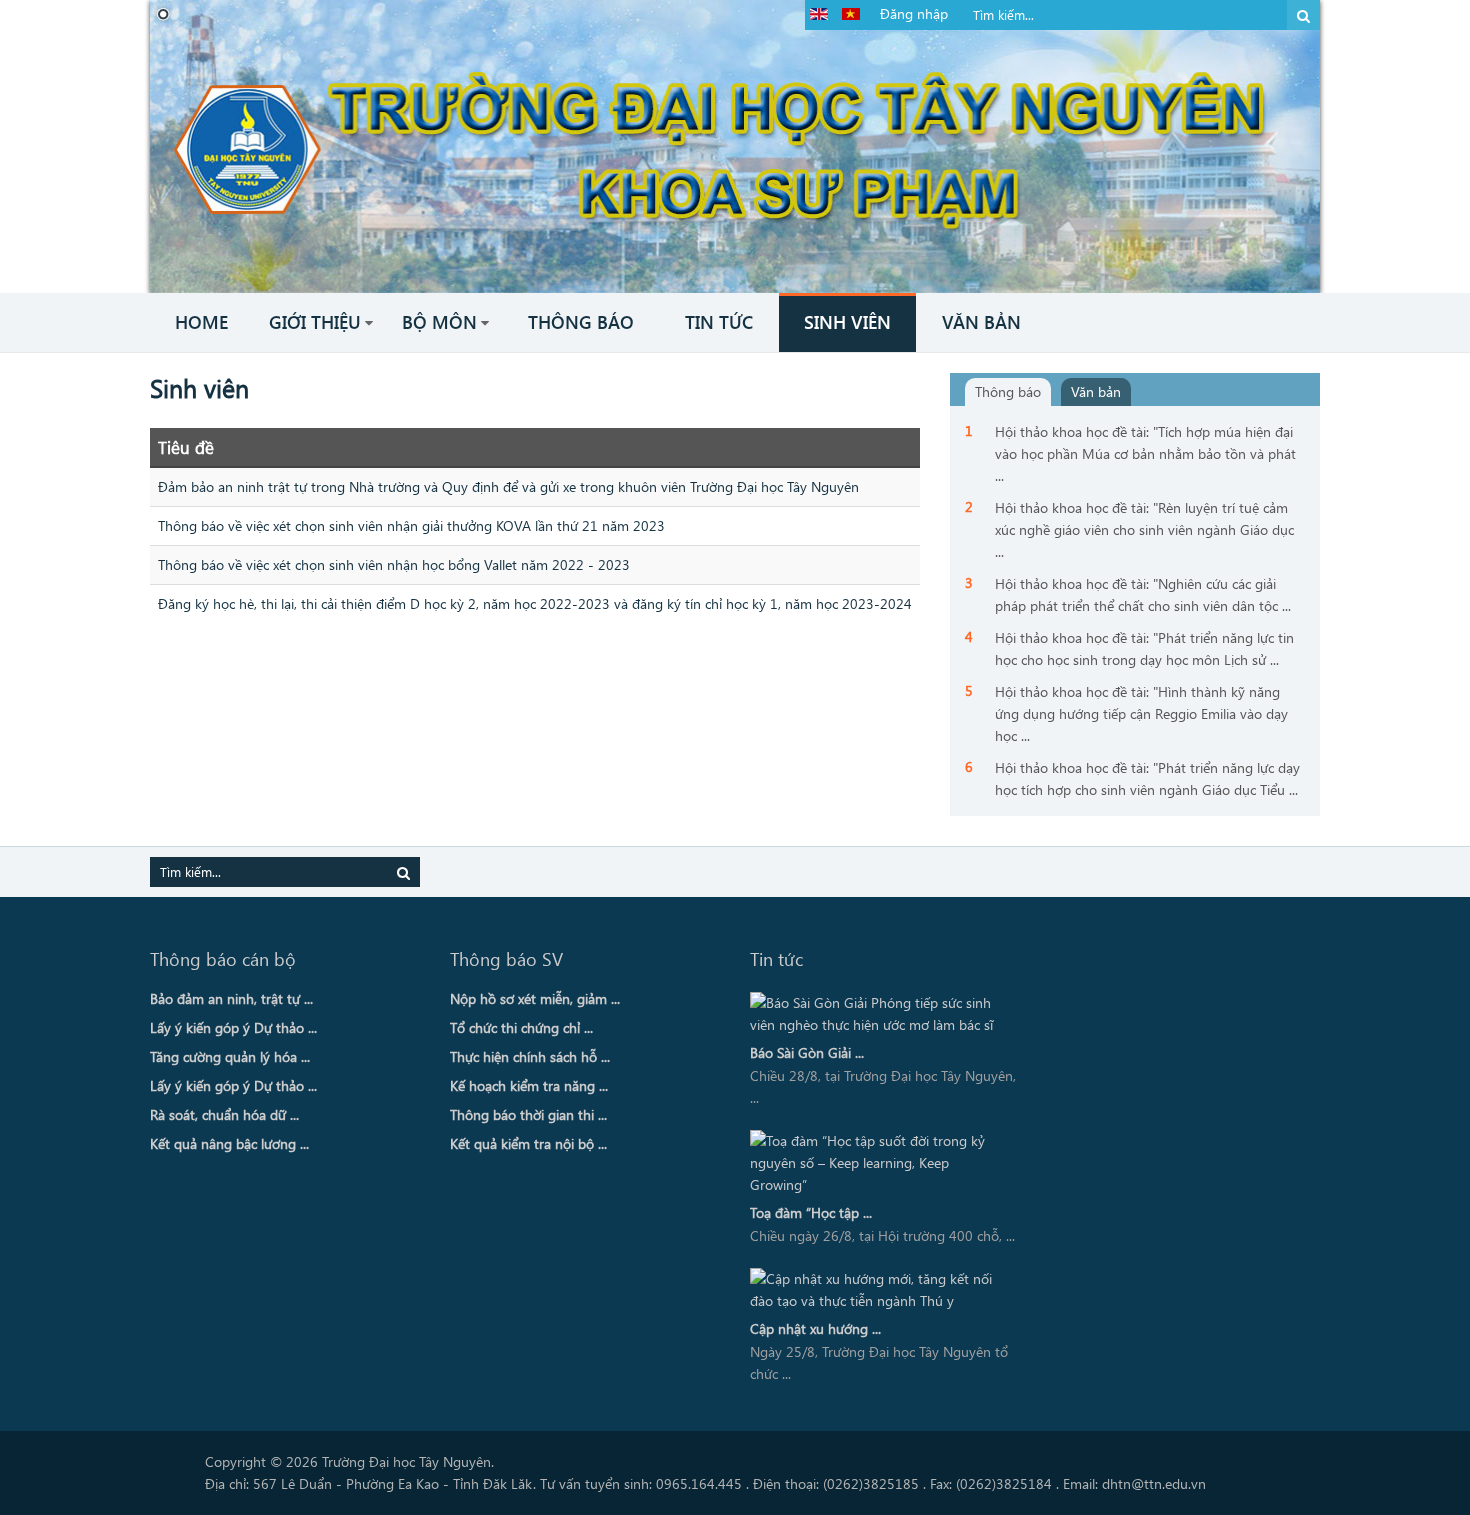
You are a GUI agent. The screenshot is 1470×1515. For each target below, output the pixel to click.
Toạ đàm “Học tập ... (811, 1212)
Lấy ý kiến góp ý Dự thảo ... (233, 1027)
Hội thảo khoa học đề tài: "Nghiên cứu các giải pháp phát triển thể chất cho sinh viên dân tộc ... (1143, 594)
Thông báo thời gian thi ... (528, 1114)
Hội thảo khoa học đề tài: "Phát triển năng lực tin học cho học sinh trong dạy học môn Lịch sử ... (1144, 648)
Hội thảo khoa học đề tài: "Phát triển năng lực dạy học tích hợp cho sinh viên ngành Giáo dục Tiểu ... (1147, 778)
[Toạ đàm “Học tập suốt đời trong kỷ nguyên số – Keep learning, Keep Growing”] (878, 1163)
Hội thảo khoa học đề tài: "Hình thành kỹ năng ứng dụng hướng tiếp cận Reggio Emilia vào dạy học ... (1141, 713)
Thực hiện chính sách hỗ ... (530, 1056)
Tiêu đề (186, 447)
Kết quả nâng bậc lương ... (229, 1143)
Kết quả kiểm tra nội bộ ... (528, 1143)
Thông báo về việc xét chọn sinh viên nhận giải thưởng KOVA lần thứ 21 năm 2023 (411, 525)
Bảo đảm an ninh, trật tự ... (231, 998)
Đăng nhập (914, 13)
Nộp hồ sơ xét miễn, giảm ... (535, 998)
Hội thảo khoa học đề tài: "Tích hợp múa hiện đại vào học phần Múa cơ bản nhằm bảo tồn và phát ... (1145, 453)
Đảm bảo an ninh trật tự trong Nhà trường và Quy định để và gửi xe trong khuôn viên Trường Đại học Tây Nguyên (508, 486)
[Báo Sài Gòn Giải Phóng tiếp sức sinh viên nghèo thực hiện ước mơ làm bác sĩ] (878, 1014)
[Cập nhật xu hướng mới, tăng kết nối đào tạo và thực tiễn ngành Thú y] (878, 1290)
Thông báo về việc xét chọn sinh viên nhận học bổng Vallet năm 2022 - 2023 (394, 564)
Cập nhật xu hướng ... (815, 1328)
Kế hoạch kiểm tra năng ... (529, 1085)
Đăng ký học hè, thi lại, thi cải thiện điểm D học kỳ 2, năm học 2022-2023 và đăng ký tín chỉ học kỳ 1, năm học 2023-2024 (535, 603)
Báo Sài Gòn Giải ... (807, 1052)
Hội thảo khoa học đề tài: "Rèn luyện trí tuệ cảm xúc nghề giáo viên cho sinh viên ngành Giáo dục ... (1144, 529)
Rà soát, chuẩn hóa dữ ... (224, 1114)
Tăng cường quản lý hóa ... (230, 1056)
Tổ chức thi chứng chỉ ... (521, 1027)
